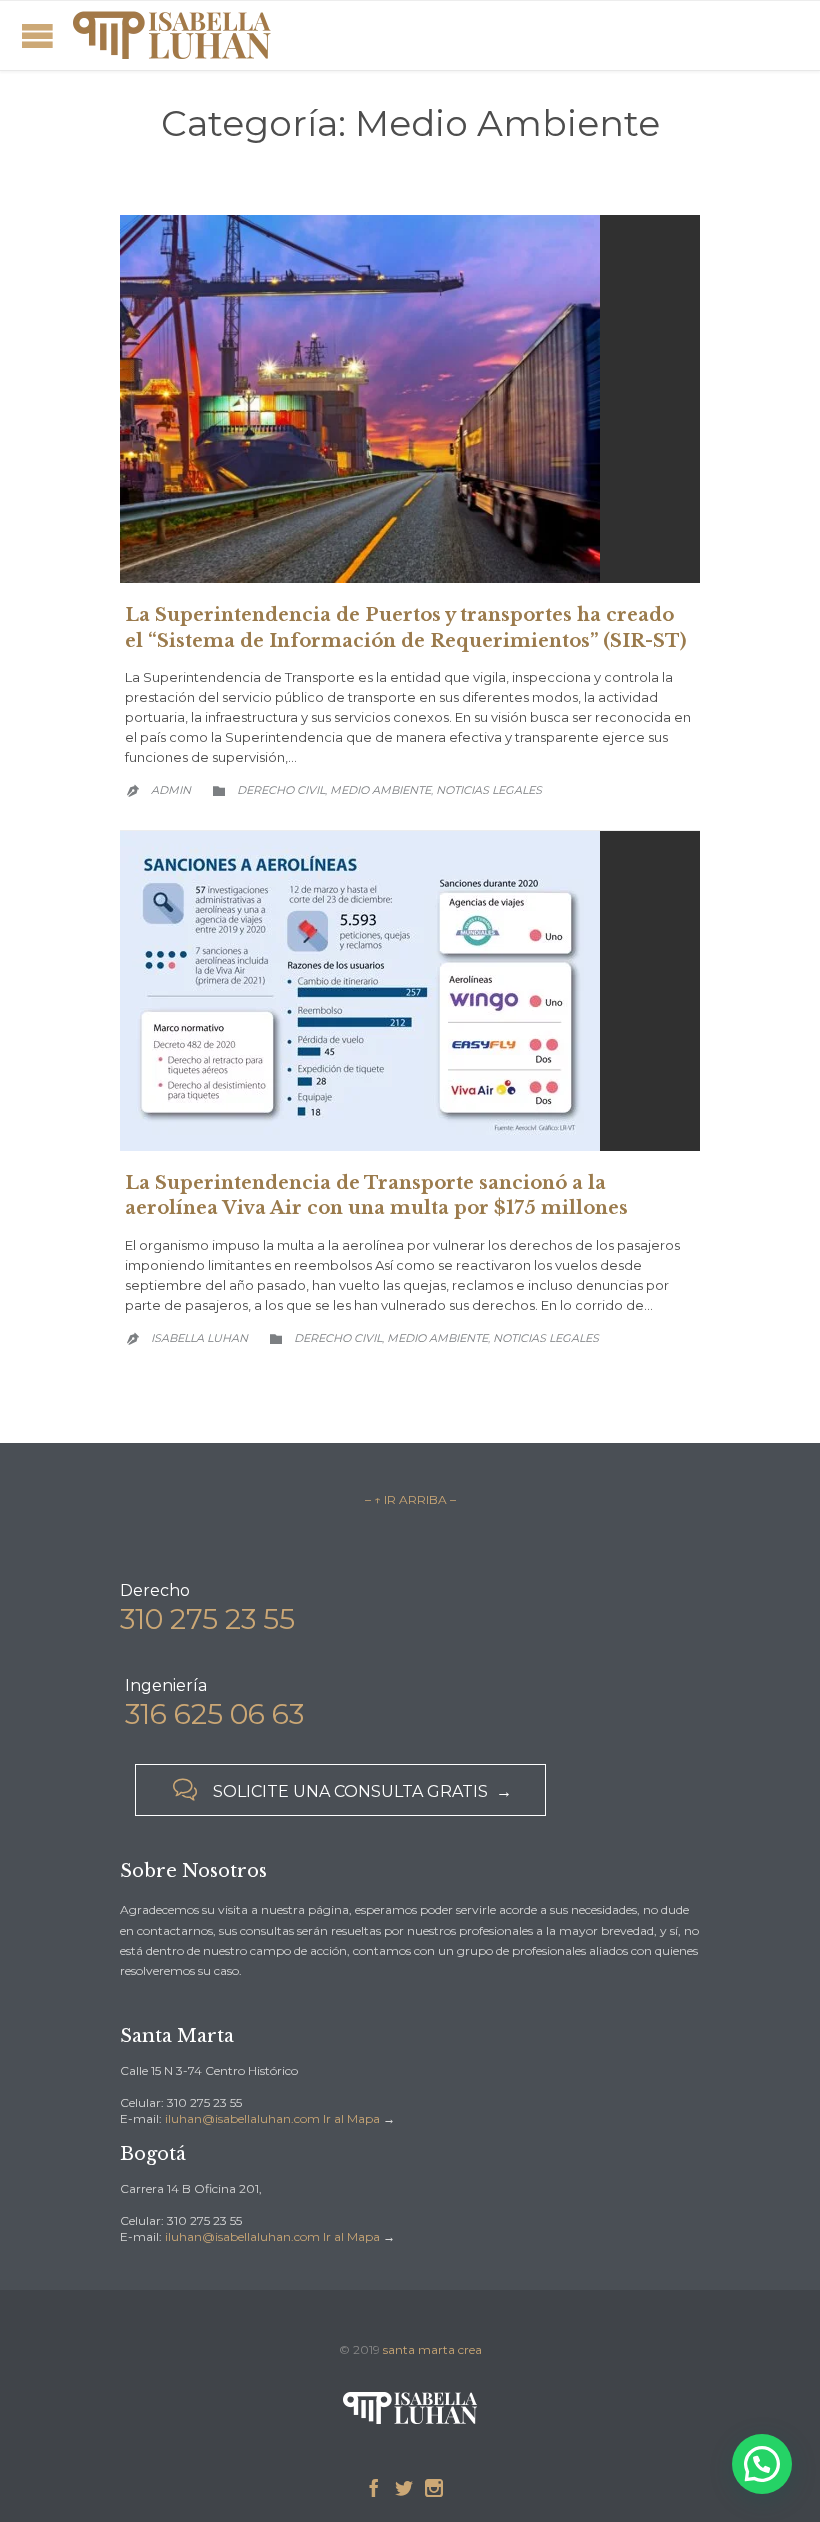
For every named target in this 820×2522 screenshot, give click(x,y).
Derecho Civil (281, 790)
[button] (762, 2464)
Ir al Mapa (351, 2118)
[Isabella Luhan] (171, 35)
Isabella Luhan (199, 1338)
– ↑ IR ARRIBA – (410, 1499)
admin (171, 790)
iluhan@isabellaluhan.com (242, 2118)
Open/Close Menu (37, 35)
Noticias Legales (489, 790)
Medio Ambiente (380, 790)
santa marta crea (432, 2349)
